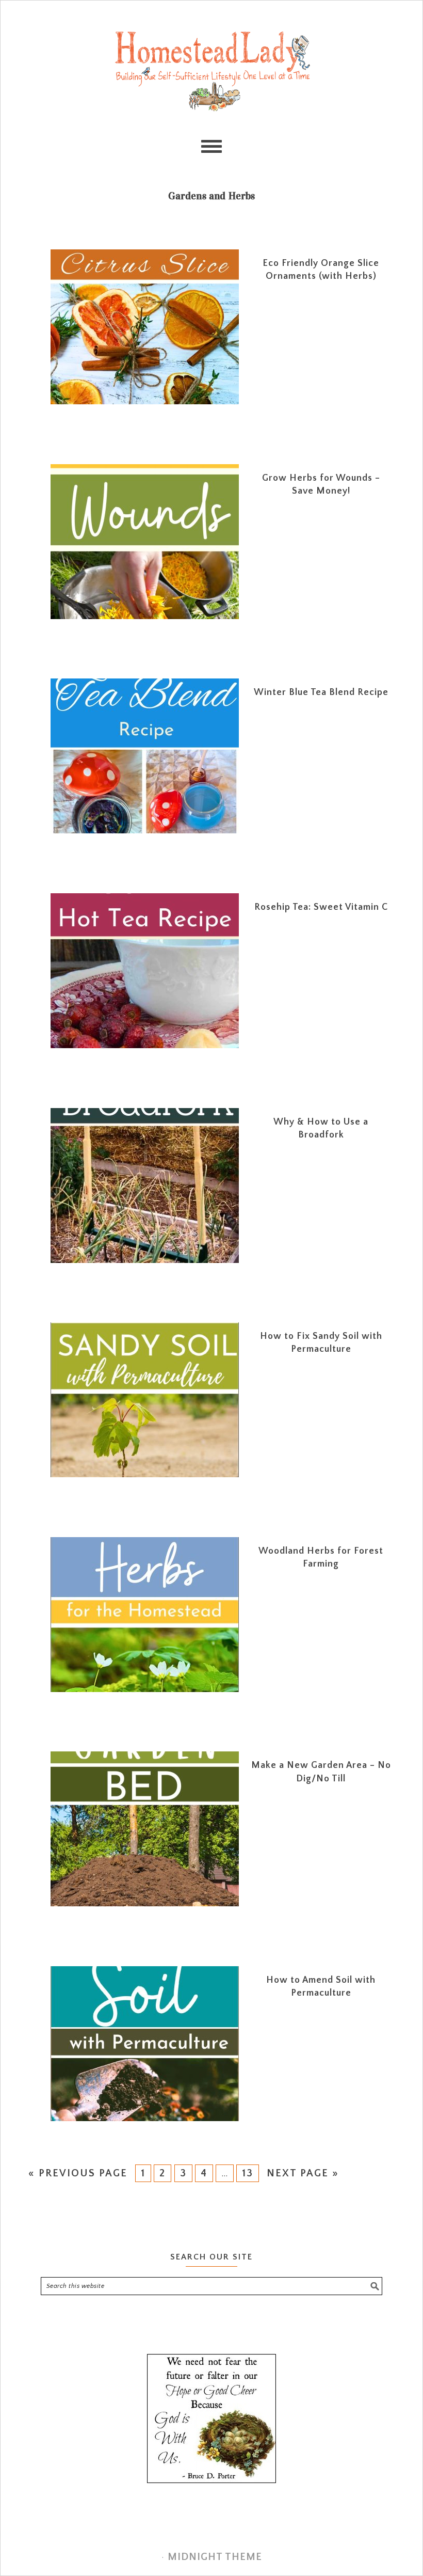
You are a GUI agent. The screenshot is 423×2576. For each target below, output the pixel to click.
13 (248, 2173)
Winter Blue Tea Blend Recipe (321, 692)
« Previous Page (77, 2173)
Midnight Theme (215, 2557)
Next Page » (303, 2173)
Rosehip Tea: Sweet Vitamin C (321, 907)
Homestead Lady (211, 70)
